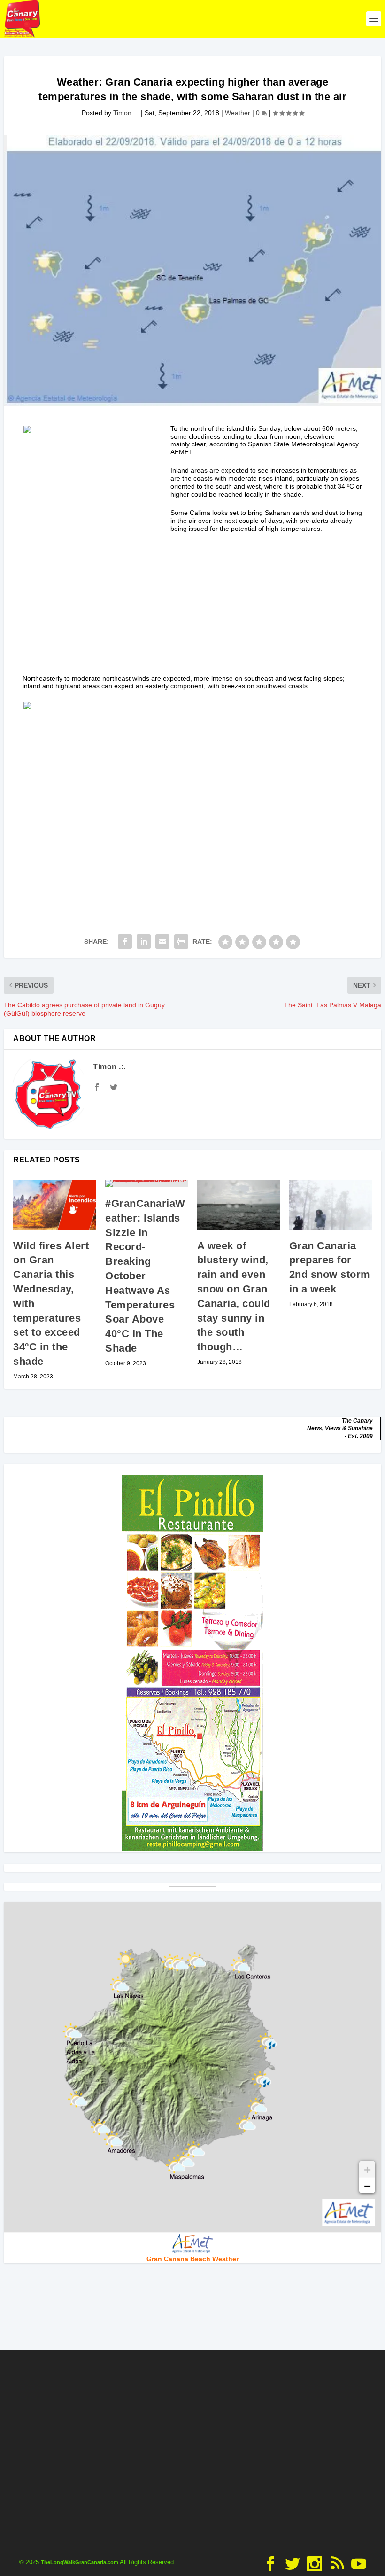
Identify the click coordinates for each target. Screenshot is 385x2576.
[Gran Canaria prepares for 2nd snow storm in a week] (331, 1205)
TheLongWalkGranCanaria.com (80, 2562)
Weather (238, 113)
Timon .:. (126, 113)
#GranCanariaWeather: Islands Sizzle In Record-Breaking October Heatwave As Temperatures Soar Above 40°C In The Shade (145, 1276)
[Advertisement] (192, 609)
